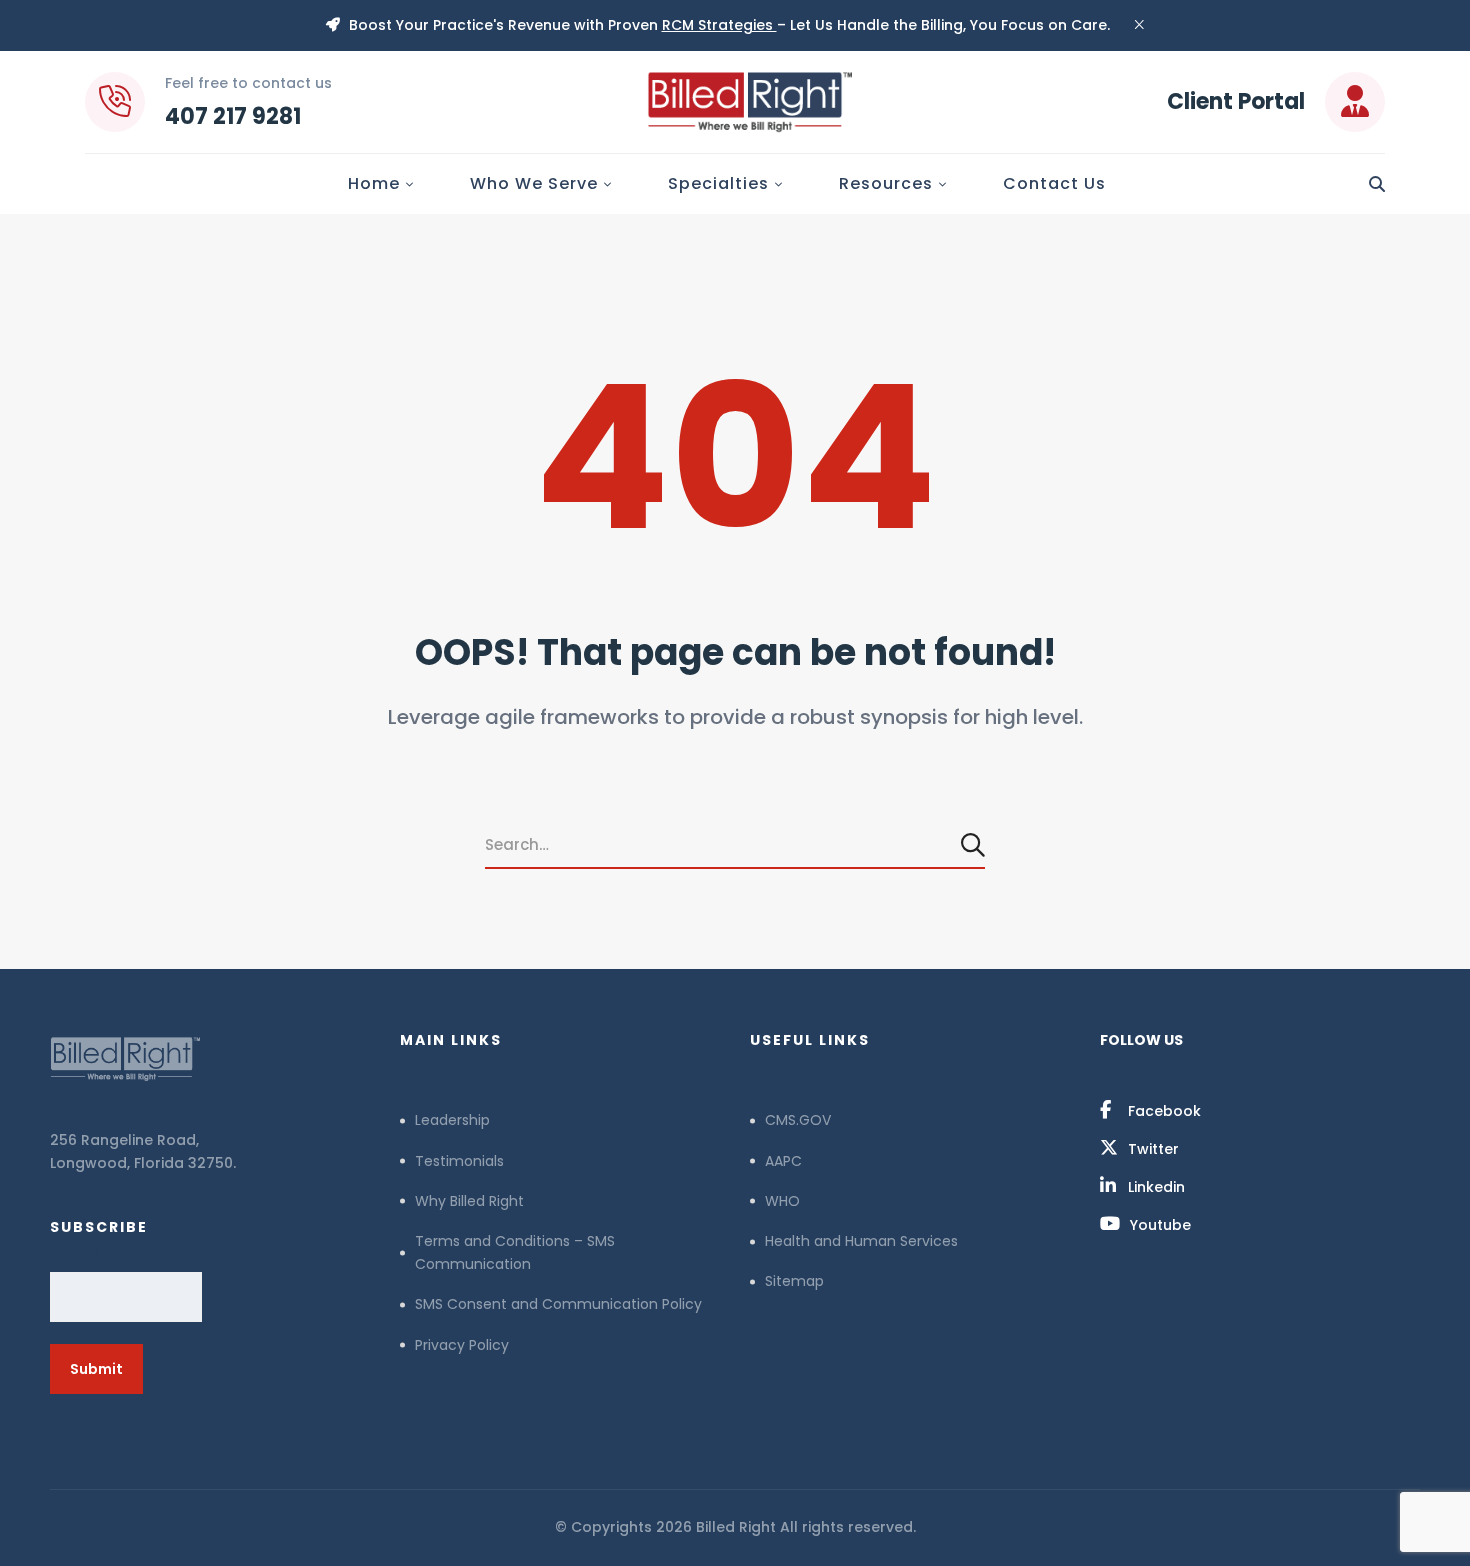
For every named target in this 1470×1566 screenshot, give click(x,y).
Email (74, 1250)
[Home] (210, 1059)
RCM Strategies (719, 25)
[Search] (975, 844)
